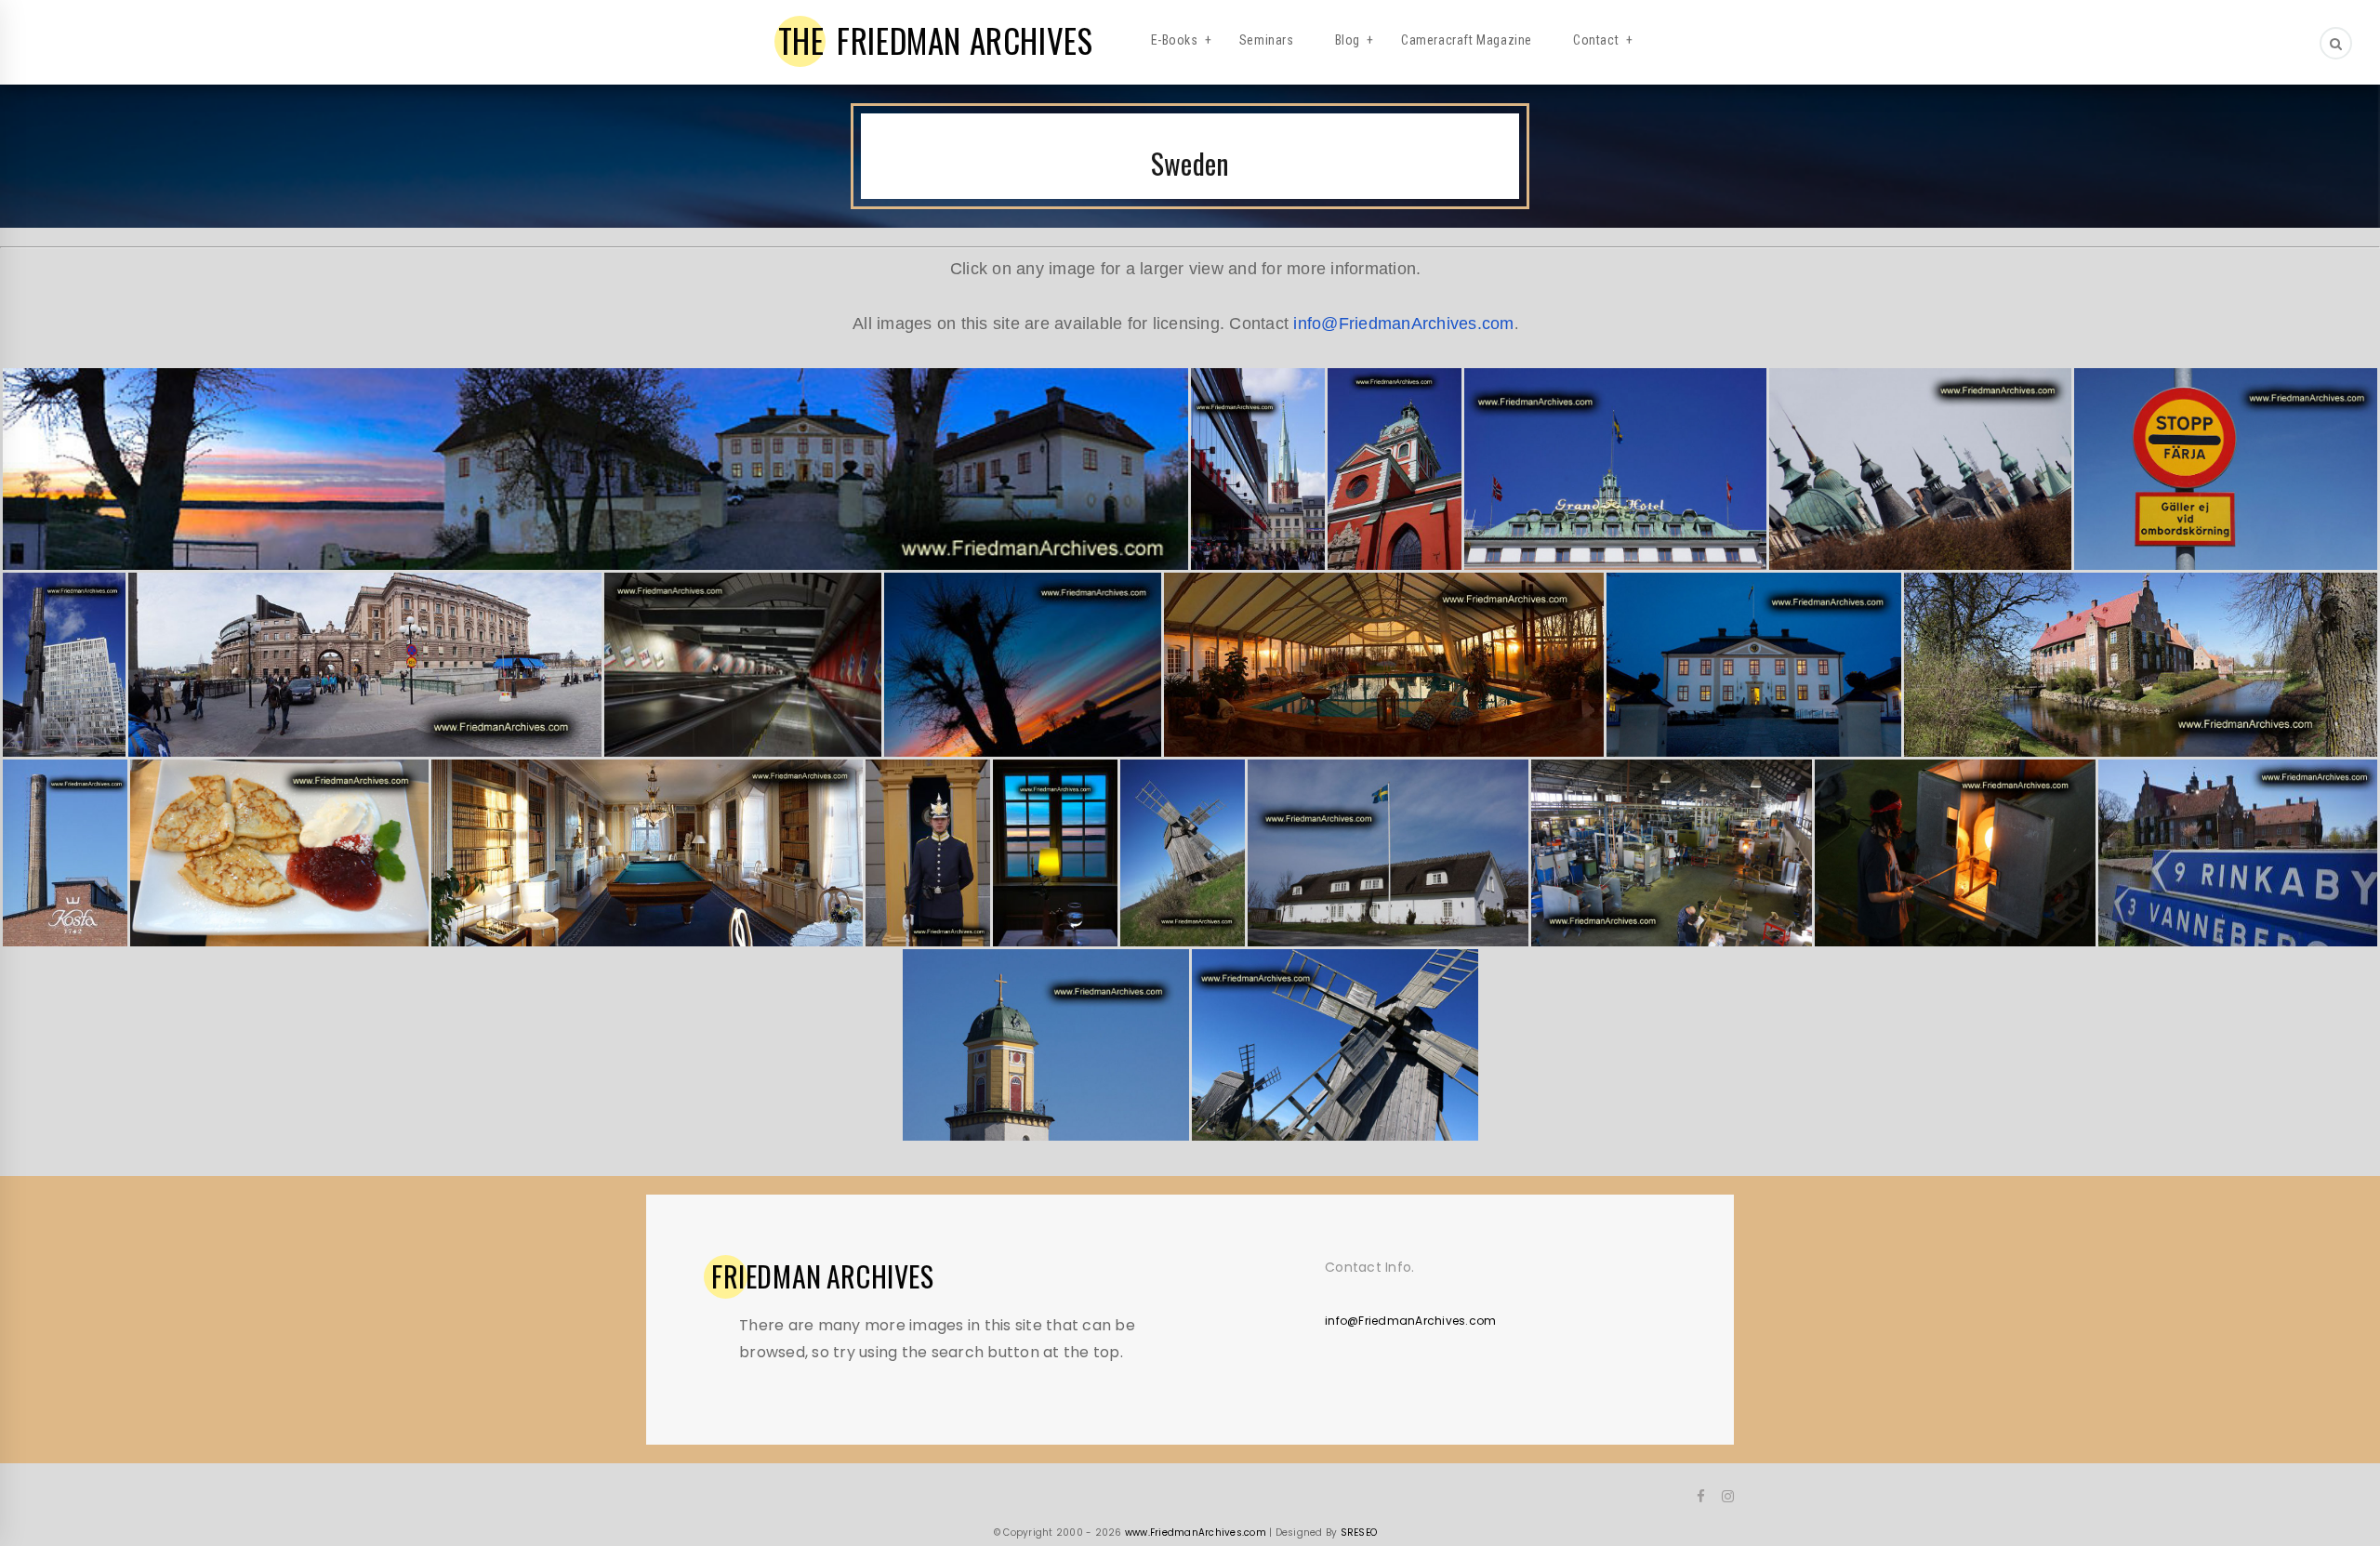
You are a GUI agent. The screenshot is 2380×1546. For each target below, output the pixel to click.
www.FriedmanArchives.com (1196, 1533)
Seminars (1267, 40)
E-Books (1175, 40)
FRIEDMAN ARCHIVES (936, 40)
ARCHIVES (823, 1276)
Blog (1348, 40)
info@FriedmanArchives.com (1403, 324)
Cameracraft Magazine (1467, 40)
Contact (1596, 40)
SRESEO (1359, 1533)
